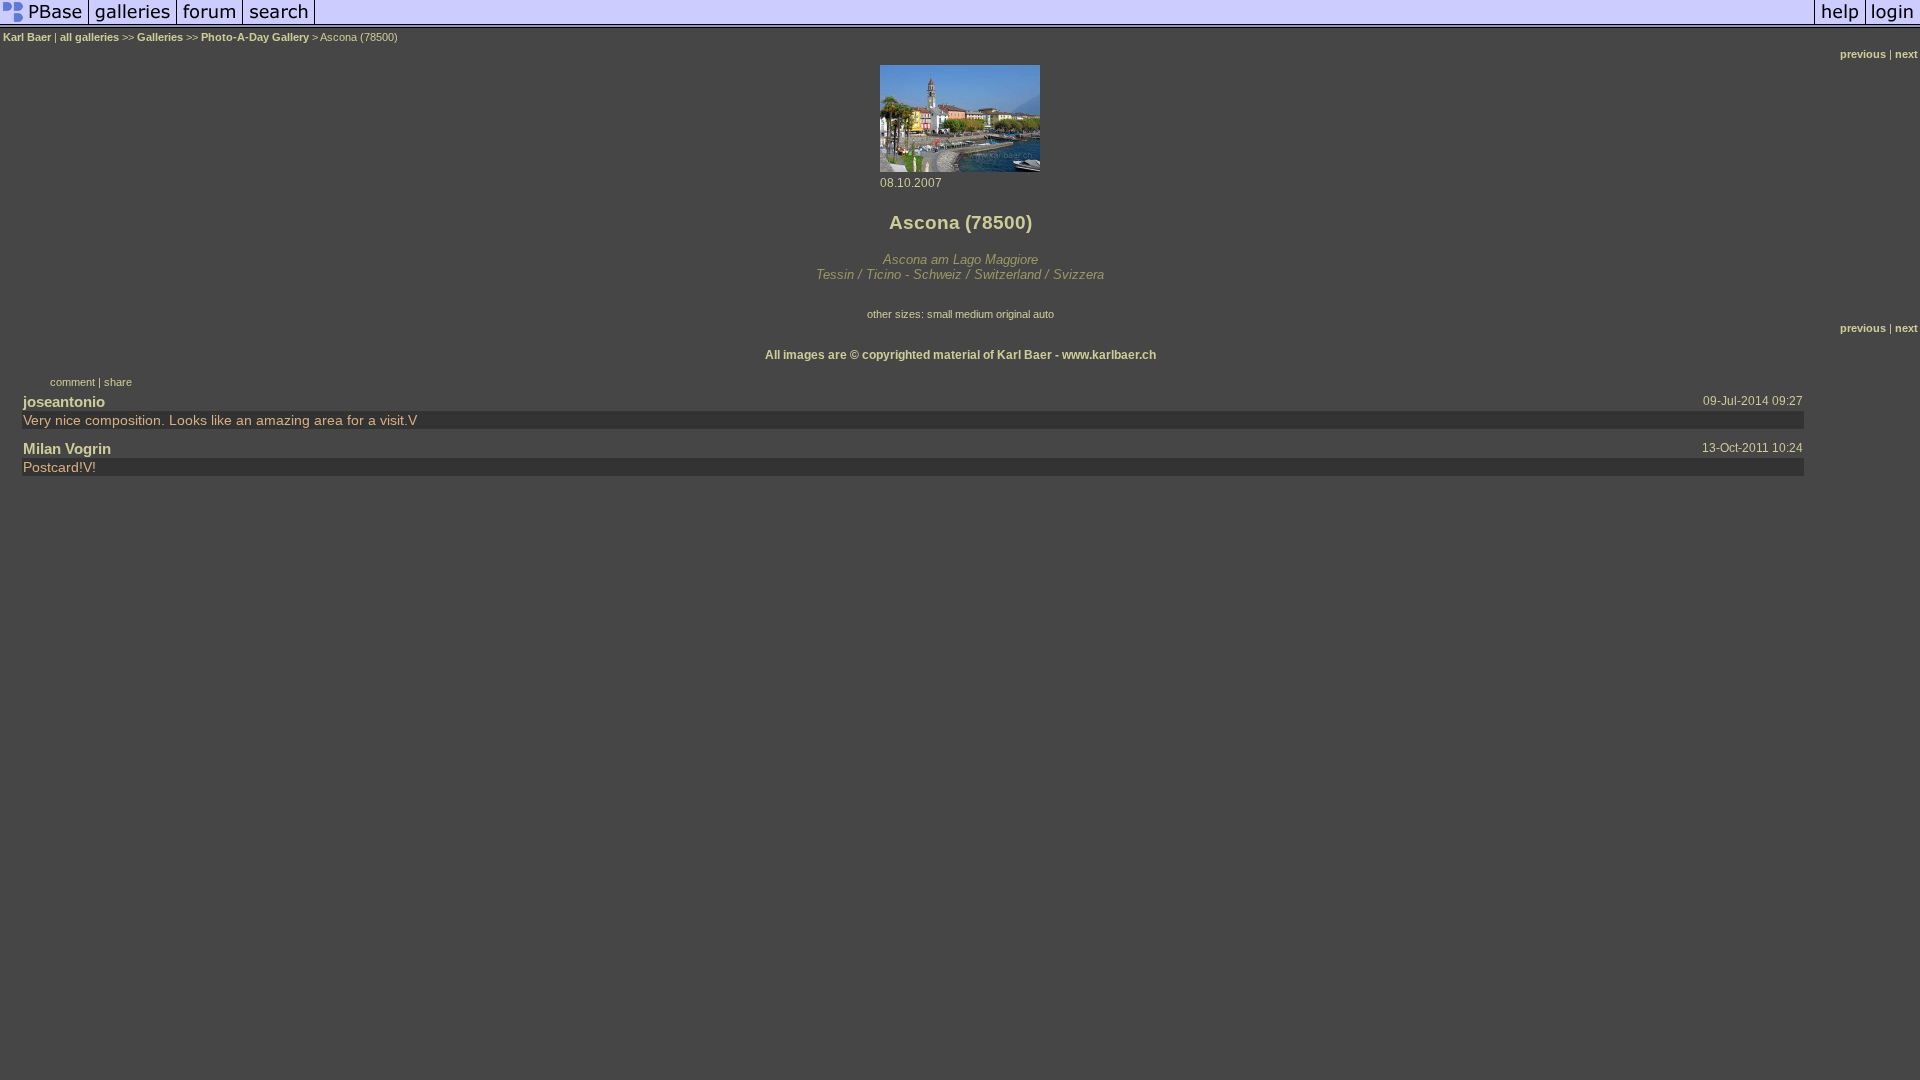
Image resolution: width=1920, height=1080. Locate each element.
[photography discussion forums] (210, 24)
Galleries (160, 37)
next (1906, 54)
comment (72, 382)
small (939, 314)
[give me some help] (1840, 24)
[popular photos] (1064, 24)
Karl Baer (27, 37)
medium (974, 314)
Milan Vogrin (67, 448)
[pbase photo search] (279, 24)
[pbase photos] (44, 24)
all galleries (89, 37)
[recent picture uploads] (133, 24)
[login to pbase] (1893, 24)
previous (1863, 54)
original (1013, 314)
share (118, 382)
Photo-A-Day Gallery (255, 37)
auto (1043, 314)
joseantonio (64, 401)
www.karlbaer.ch (1109, 355)
